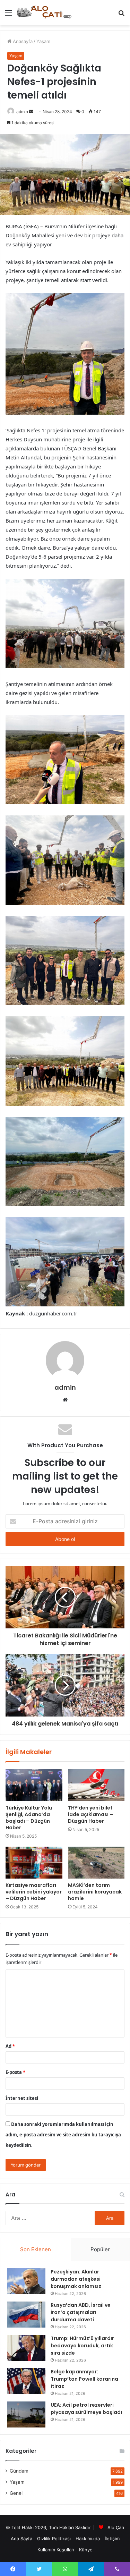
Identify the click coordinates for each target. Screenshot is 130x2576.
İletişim (112, 2539)
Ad (10, 2046)
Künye (86, 2550)
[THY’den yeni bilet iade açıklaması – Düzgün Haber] (96, 1785)
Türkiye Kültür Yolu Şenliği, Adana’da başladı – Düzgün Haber (29, 1818)
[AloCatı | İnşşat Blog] (45, 13)
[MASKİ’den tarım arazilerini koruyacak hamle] (96, 1863)
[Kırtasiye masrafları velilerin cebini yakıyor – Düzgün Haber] (34, 1863)
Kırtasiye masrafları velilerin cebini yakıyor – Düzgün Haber (34, 1892)
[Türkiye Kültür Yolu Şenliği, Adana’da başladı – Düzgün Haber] (34, 1785)
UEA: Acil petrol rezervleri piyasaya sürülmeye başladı (86, 2409)
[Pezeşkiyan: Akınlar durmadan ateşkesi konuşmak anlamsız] (26, 2281)
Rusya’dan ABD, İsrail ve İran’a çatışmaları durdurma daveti (81, 2312)
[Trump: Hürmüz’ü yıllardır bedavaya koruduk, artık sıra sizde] (26, 2348)
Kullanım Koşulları (56, 2550)
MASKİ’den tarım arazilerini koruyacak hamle (95, 1892)
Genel (16, 2493)
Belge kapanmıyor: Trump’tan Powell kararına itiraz (84, 2379)
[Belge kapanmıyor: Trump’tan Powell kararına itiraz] (26, 2381)
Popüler (100, 2249)
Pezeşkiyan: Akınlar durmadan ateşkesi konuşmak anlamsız (76, 2279)
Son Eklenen (36, 2249)
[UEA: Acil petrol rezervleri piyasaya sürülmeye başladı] (26, 2414)
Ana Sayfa (21, 2539)
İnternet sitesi (22, 2098)
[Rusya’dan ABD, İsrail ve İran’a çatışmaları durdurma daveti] (26, 2315)
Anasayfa (22, 41)
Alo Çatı (116, 2527)
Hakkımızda (88, 2539)
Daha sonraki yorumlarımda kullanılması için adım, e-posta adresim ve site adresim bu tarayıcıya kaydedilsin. (63, 2135)
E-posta (15, 2072)
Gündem (19, 2471)
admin (22, 112)
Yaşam (43, 41)
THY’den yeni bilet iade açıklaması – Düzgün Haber (90, 1814)
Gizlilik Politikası (54, 2539)
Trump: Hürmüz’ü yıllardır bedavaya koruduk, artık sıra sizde (82, 2346)
